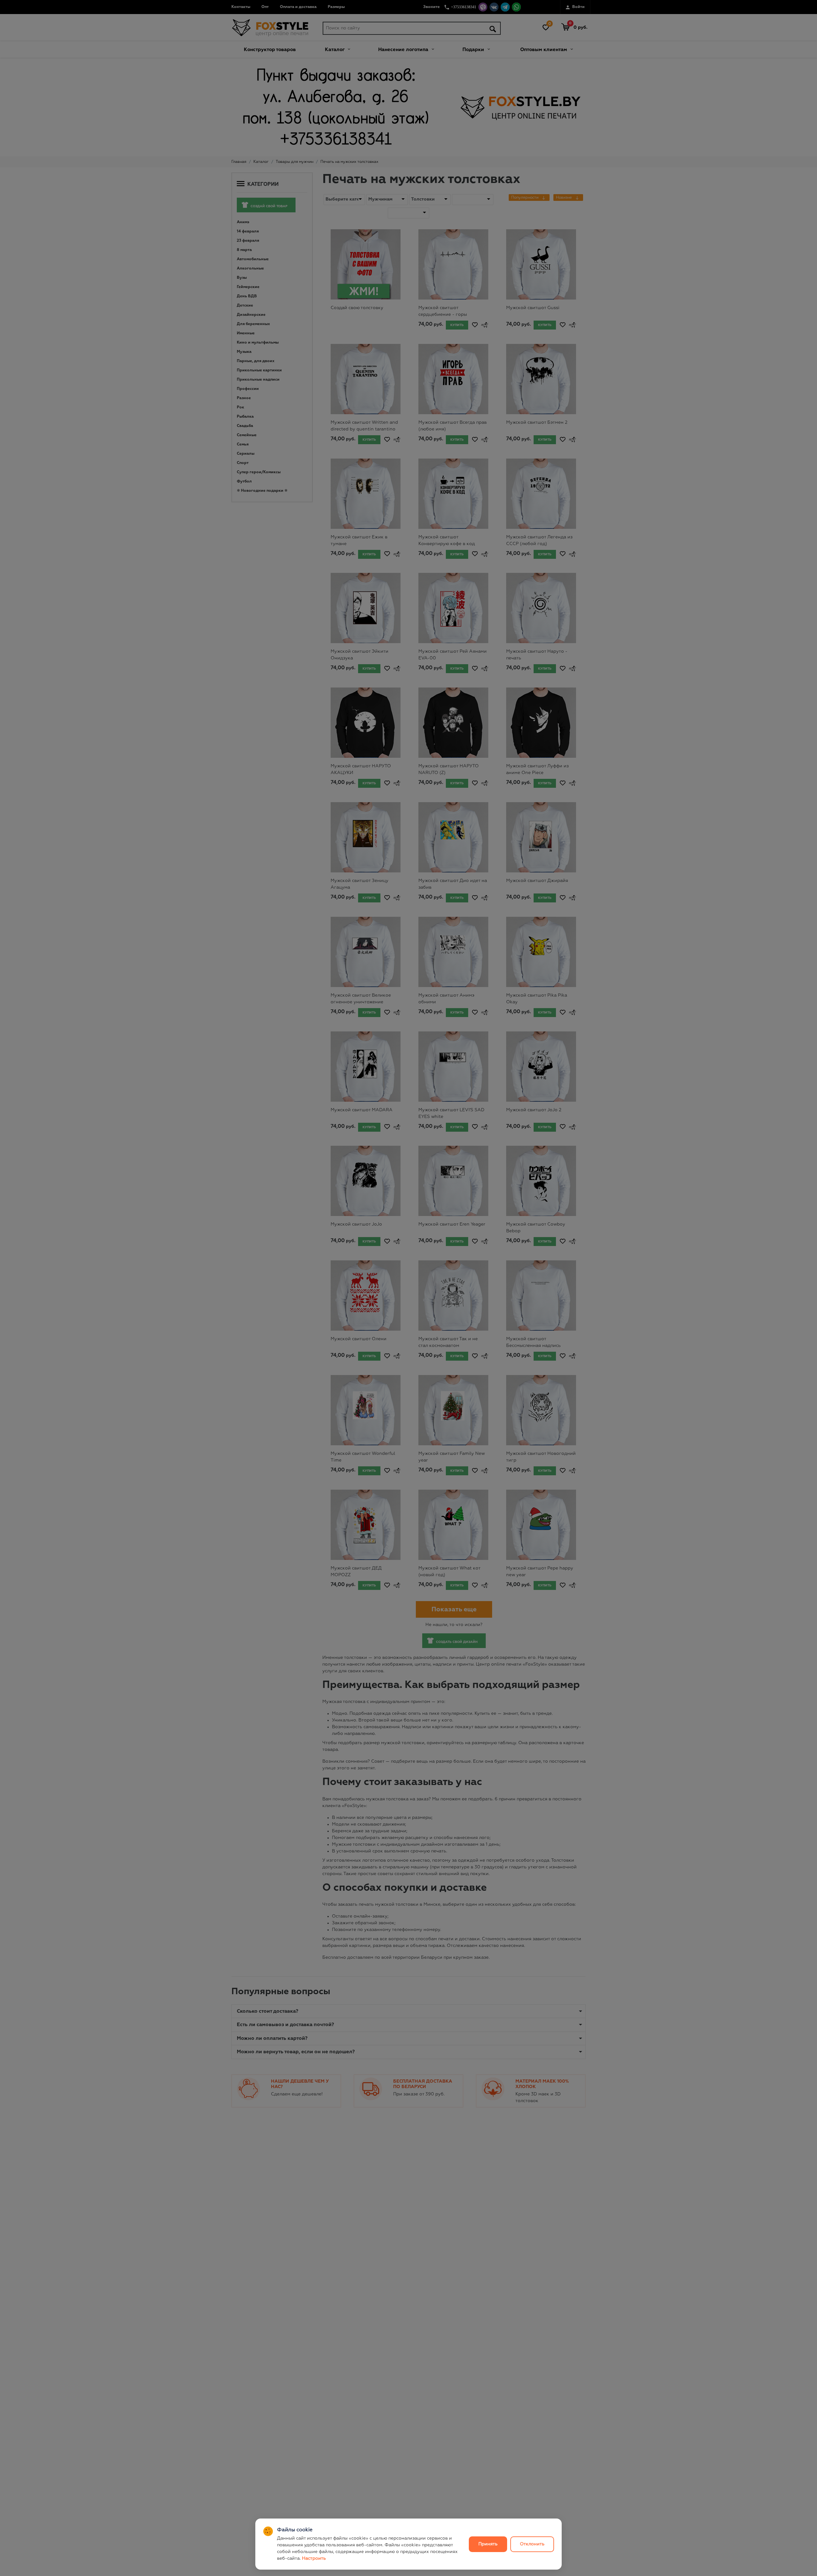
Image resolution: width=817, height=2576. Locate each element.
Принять (488, 2544)
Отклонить (532, 2544)
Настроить (314, 2558)
